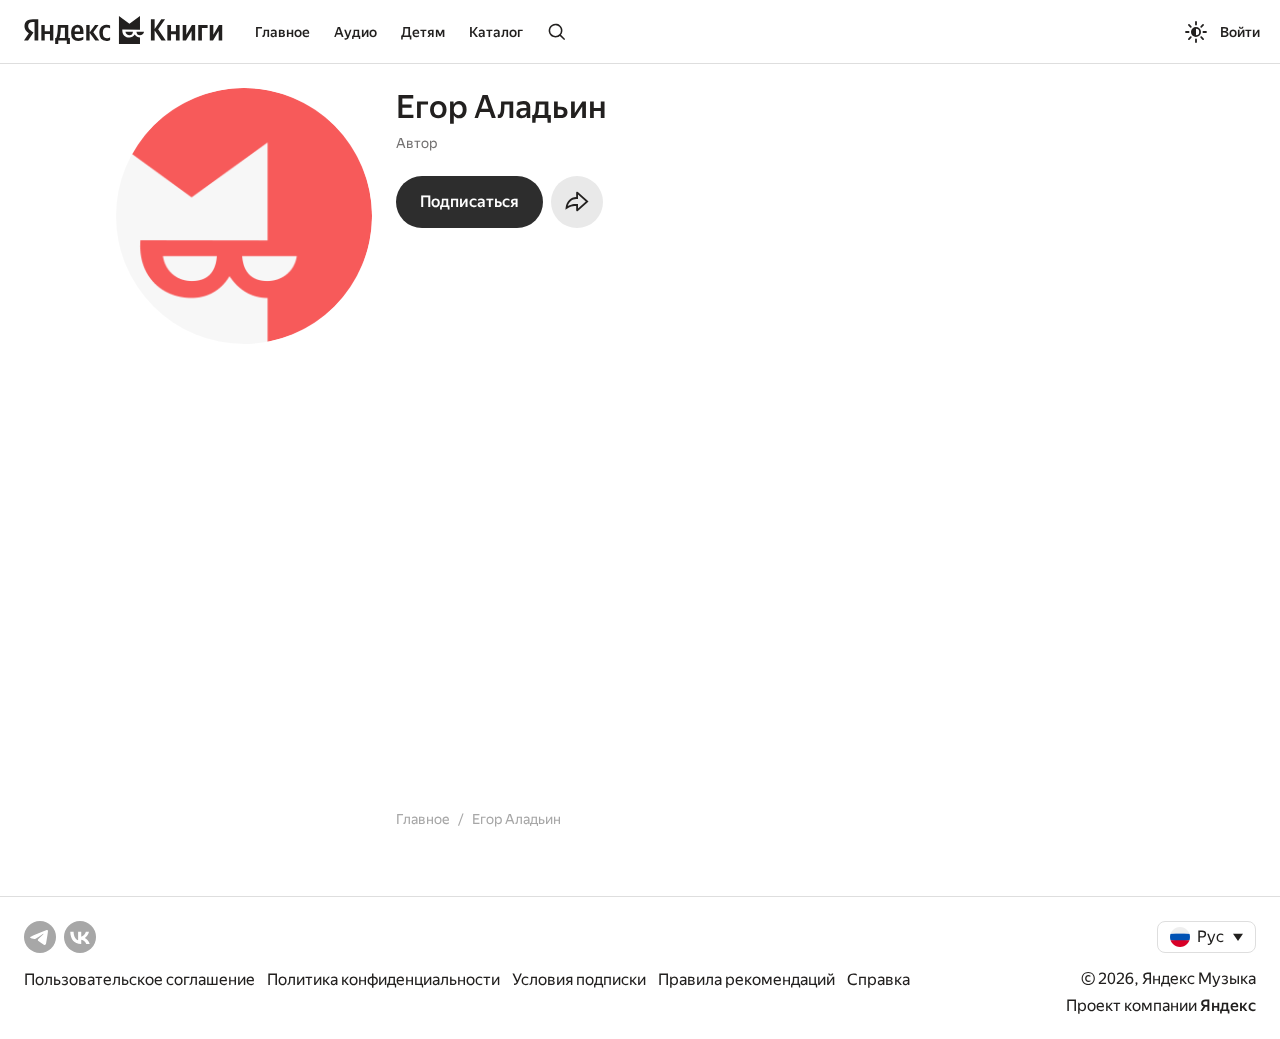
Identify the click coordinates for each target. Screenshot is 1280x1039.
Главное (282, 32)
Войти (1240, 32)
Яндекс (1228, 1005)
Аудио (355, 32)
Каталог (496, 32)
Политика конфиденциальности (383, 979)
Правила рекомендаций (746, 979)
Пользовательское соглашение (139, 979)
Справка (878, 979)
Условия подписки (579, 979)
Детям (423, 32)
